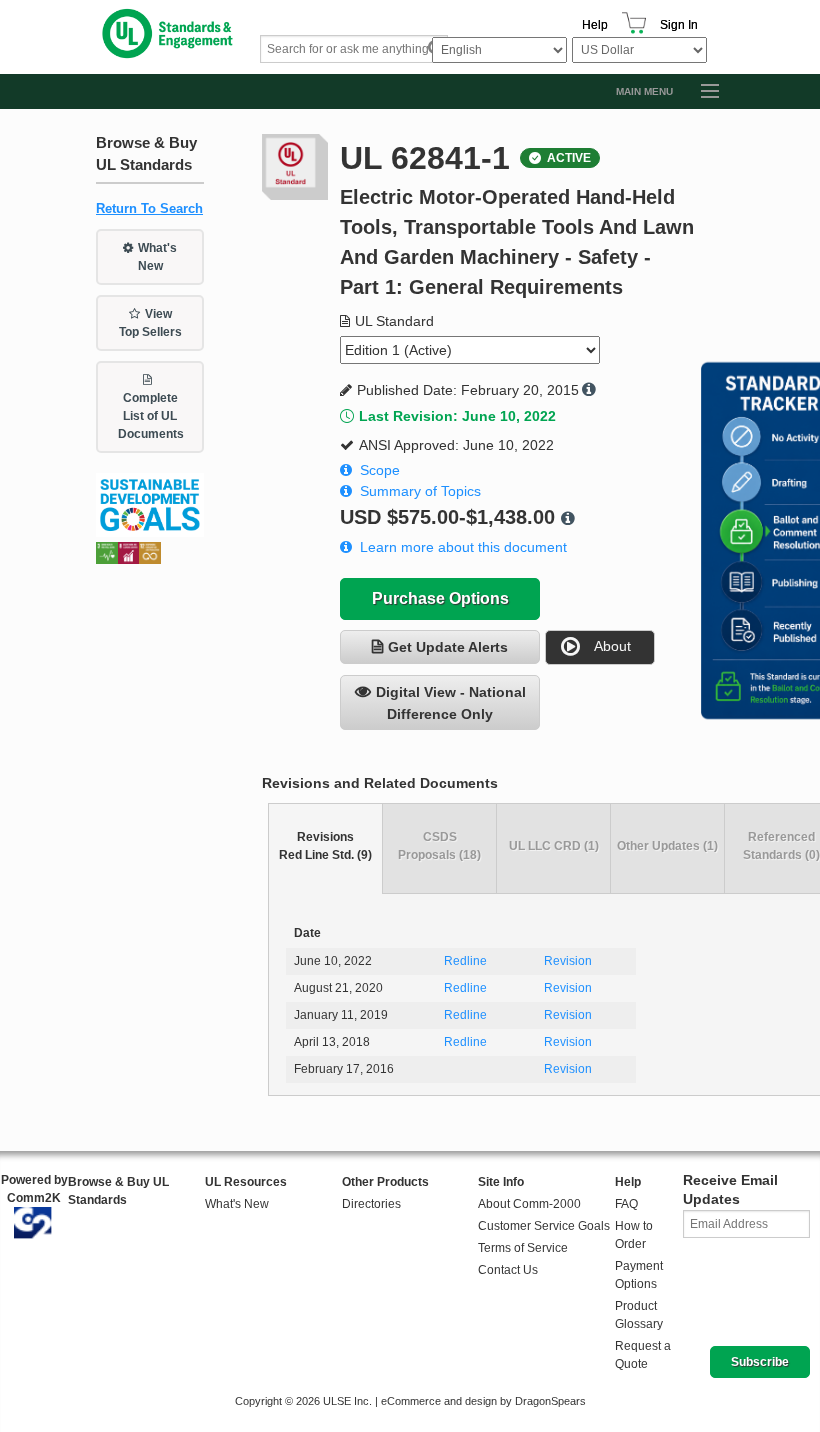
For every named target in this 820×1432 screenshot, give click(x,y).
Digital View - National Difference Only (451, 703)
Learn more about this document (463, 547)
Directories (371, 1204)
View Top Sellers (150, 323)
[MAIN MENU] (701, 92)
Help (595, 25)
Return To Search (149, 208)
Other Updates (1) (667, 846)
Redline (465, 961)
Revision (568, 961)
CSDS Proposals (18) (439, 846)
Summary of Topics (420, 491)
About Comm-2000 (529, 1204)
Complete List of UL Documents (151, 416)
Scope (380, 470)
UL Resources (246, 1182)
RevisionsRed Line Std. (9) (325, 846)
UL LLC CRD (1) (554, 846)
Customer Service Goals (544, 1226)
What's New (158, 257)
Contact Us (508, 1270)
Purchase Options (440, 598)
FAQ (626, 1204)
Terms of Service (523, 1248)
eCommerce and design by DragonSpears (483, 1401)
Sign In (679, 25)
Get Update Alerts (448, 647)
